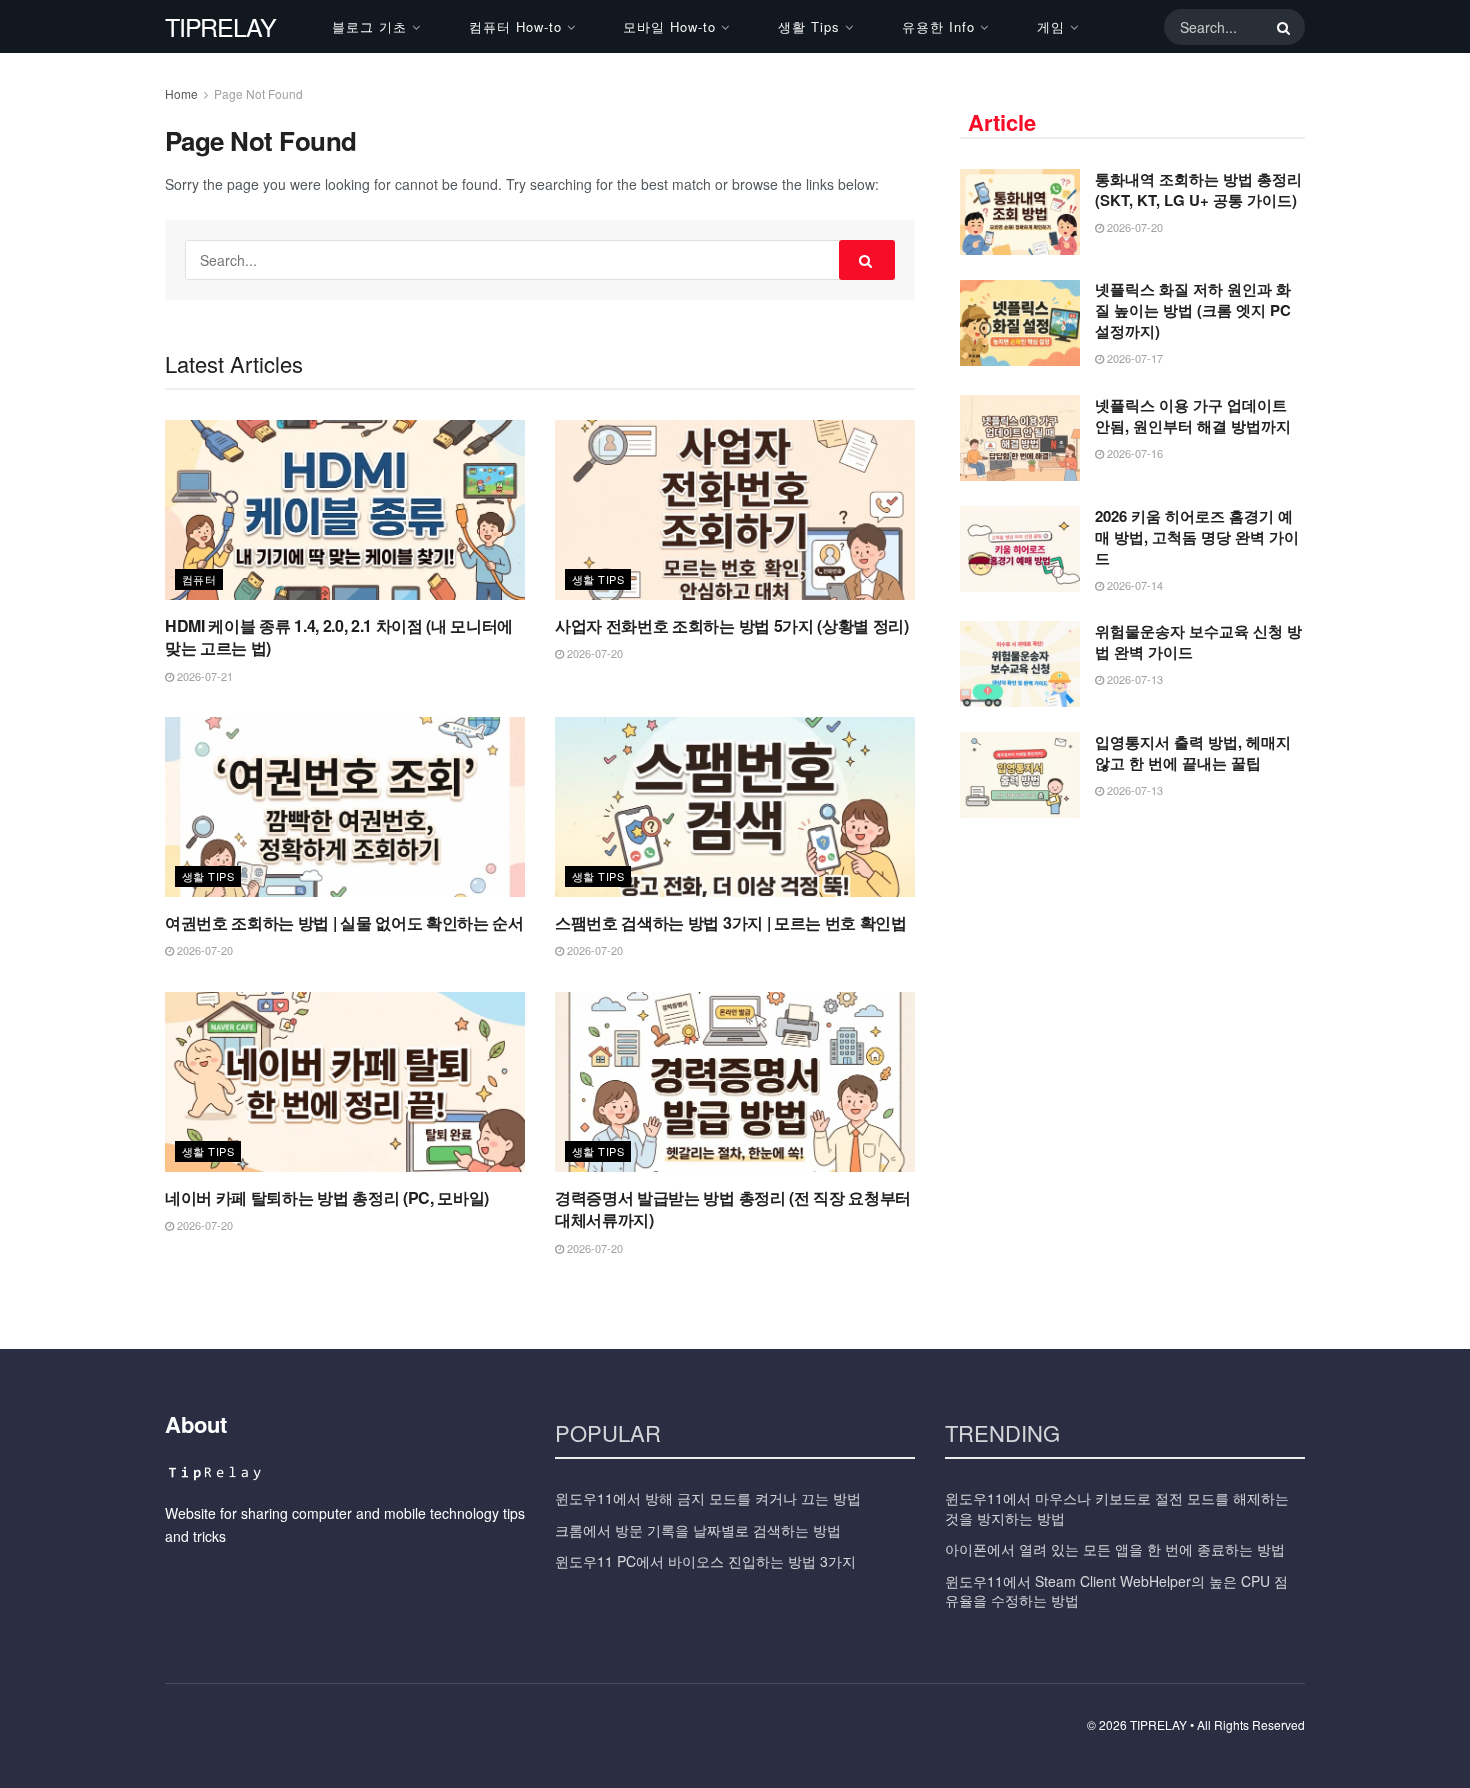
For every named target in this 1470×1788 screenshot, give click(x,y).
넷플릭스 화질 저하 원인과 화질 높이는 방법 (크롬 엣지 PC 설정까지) (1193, 311)
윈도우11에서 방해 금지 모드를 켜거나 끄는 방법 (708, 1498)
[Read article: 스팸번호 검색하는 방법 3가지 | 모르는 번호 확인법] (735, 807)
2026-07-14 (1133, 585)
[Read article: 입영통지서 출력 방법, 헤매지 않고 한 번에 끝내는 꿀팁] (1020, 775)
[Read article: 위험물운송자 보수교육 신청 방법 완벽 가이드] (1020, 664)
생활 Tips (809, 26)
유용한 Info (938, 26)
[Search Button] (1280, 27)
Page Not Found (258, 93)
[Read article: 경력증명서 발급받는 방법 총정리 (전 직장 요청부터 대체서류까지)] (735, 1082)
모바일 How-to (669, 26)
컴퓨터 (199, 579)
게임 (1051, 26)
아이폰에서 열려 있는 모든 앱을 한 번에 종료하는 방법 (1115, 1549)
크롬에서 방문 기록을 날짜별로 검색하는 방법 (698, 1530)
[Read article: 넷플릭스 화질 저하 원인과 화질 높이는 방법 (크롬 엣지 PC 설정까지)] (1020, 323)
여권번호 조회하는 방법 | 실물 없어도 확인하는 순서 (344, 922)
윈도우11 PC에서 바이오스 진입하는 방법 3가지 (705, 1561)
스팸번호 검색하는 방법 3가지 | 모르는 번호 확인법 (731, 922)
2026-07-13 (1133, 679)
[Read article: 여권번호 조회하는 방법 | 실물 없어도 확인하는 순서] (345, 807)
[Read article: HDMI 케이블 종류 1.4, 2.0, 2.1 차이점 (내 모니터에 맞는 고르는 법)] (345, 510)
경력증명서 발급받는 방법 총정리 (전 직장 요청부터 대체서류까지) (733, 1208)
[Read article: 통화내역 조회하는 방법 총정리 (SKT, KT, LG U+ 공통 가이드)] (1020, 212)
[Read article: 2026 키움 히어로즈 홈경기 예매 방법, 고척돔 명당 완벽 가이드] (1020, 549)
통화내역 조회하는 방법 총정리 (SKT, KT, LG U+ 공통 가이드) (1198, 189)
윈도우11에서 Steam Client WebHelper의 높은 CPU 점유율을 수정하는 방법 (1116, 1591)
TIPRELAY (220, 26)
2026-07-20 (593, 653)
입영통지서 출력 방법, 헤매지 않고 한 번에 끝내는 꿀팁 (1193, 752)
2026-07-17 (1133, 359)
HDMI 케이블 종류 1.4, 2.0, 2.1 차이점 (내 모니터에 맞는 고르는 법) (339, 636)
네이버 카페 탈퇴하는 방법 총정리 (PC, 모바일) (327, 1197)
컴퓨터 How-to (515, 26)
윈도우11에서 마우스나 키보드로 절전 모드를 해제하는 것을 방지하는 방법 (1117, 1508)
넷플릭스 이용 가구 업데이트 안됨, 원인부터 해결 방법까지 (1193, 415)
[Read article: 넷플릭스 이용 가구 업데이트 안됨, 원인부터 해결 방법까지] (1020, 438)
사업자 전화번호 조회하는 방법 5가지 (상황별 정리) (732, 625)
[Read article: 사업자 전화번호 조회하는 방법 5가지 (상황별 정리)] (735, 510)
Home (181, 93)
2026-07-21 (203, 676)
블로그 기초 (369, 26)
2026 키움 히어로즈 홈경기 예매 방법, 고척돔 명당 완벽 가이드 (1197, 537)
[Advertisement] (1133, 983)
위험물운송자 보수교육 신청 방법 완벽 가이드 (1198, 641)
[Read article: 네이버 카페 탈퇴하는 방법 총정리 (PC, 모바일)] (345, 1082)
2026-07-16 (1133, 453)
